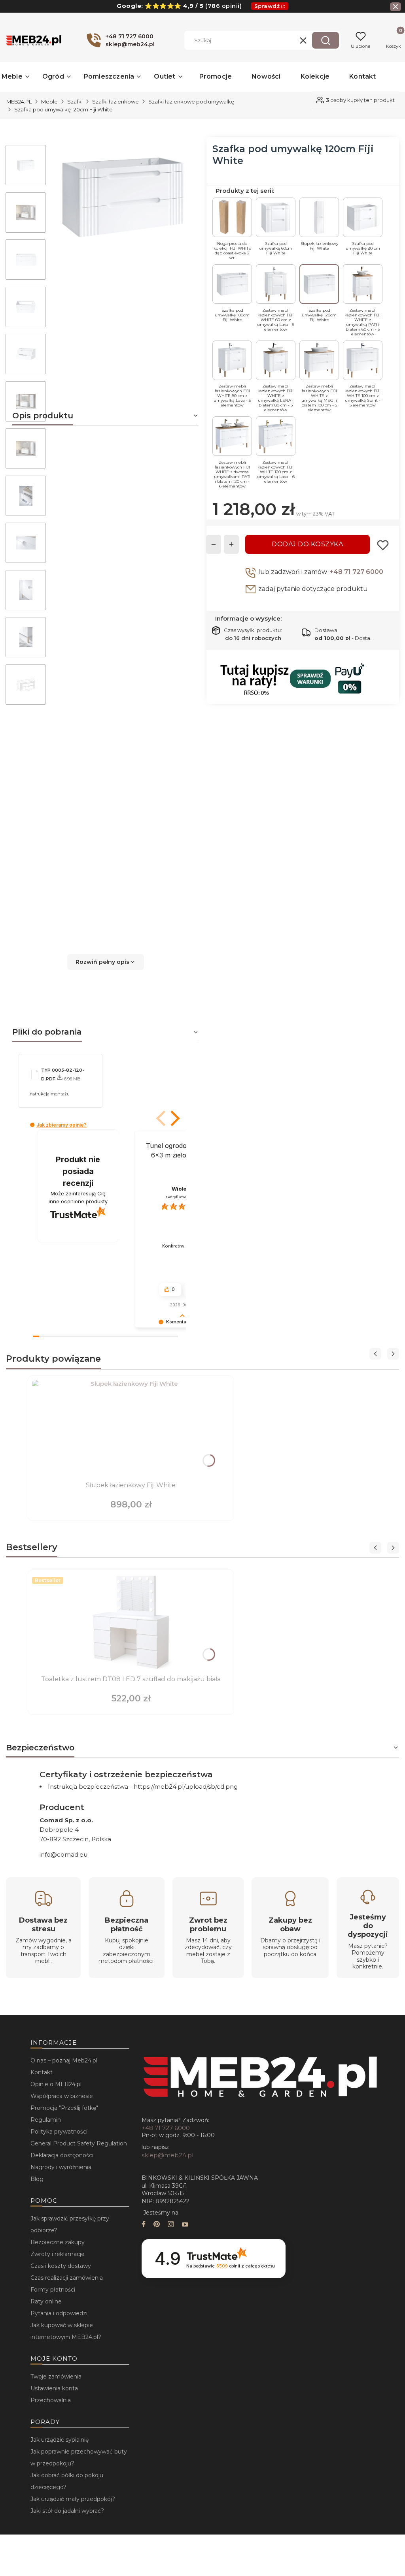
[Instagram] (171, 2225)
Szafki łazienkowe (115, 102)
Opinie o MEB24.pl (56, 2084)
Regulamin (46, 2120)
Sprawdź (267, 6)
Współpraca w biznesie (62, 2096)
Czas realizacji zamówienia (67, 2278)
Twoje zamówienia (56, 2377)
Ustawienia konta (54, 2388)
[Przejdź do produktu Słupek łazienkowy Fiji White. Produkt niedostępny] (131, 1429)
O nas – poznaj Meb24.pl (64, 2060)
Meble (49, 102)
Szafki (75, 102)
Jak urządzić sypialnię (60, 2440)
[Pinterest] (157, 2225)
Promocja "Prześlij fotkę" (64, 2108)
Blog (37, 2179)
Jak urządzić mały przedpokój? (73, 2499)
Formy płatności (53, 2290)
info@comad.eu (63, 1854)
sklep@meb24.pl (167, 2155)
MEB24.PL (19, 102)
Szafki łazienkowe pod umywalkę (191, 102)
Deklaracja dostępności (62, 2155)
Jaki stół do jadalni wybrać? (67, 2511)
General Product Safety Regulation (79, 2143)
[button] (326, 40)
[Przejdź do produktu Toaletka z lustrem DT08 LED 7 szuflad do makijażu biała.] (131, 1623)
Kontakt (42, 2072)
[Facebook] (144, 2225)
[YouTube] (185, 2225)
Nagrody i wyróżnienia (61, 2167)
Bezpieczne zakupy (58, 2242)
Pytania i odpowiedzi (59, 2313)
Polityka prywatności (59, 2132)
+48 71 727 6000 (356, 572)
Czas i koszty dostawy (61, 2266)
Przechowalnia (51, 2400)
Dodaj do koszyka (307, 544)
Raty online (46, 2301)
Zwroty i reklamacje (58, 2254)
